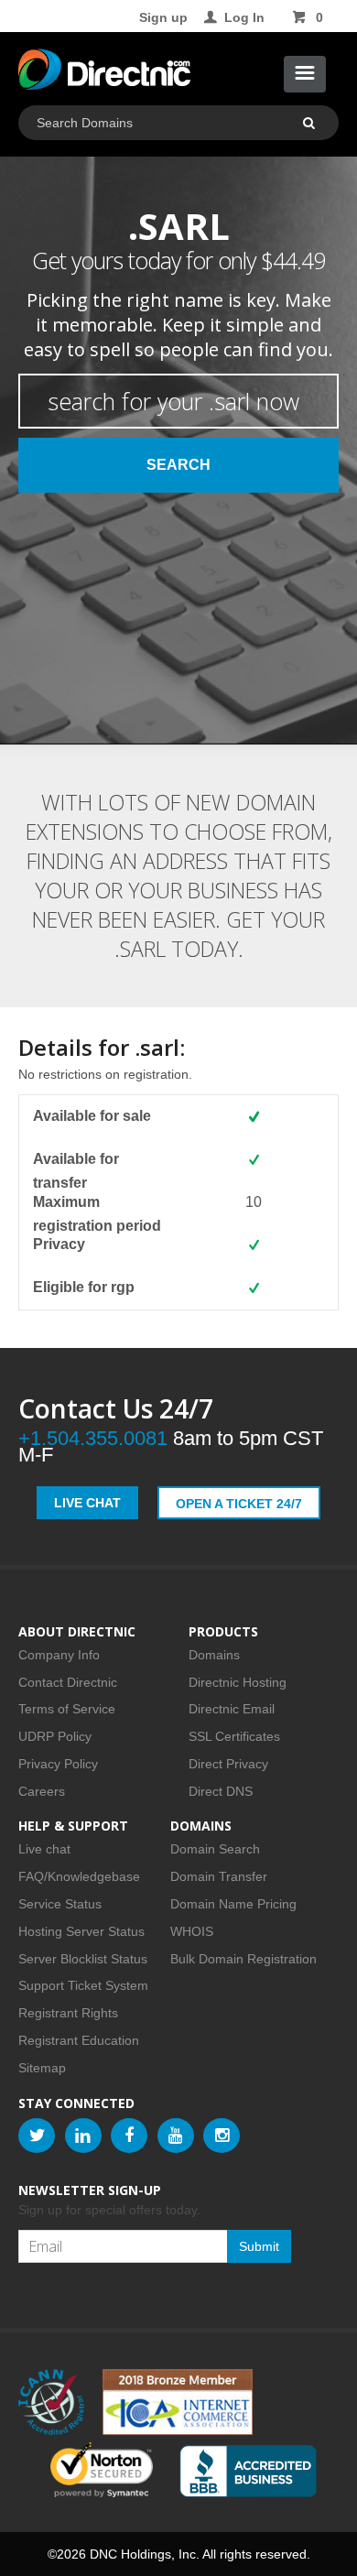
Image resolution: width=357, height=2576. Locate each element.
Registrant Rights (68, 2013)
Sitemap (42, 2068)
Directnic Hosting (238, 1682)
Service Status (60, 1904)
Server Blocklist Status (83, 1959)
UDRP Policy (55, 1736)
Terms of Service (67, 1709)
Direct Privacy (228, 1764)
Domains (214, 1655)
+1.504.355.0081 (93, 1438)
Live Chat (87, 1503)
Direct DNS (221, 1791)
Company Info (59, 1655)
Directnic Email (232, 1709)
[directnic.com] (104, 73)
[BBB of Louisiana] (248, 2471)
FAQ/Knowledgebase (79, 1876)
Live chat (44, 1849)
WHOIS (192, 1931)
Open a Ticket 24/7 (239, 1504)
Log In (244, 17)
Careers (42, 1791)
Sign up (163, 17)
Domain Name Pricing (233, 1904)
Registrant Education (79, 2040)
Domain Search (215, 1849)
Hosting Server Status (81, 1931)
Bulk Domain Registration (243, 1959)
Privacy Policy (58, 1764)
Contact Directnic (68, 1682)
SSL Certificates (234, 1736)
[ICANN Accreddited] (51, 2402)
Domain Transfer (219, 1876)
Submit (259, 2246)
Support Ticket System (83, 1985)
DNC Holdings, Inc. (145, 2554)
